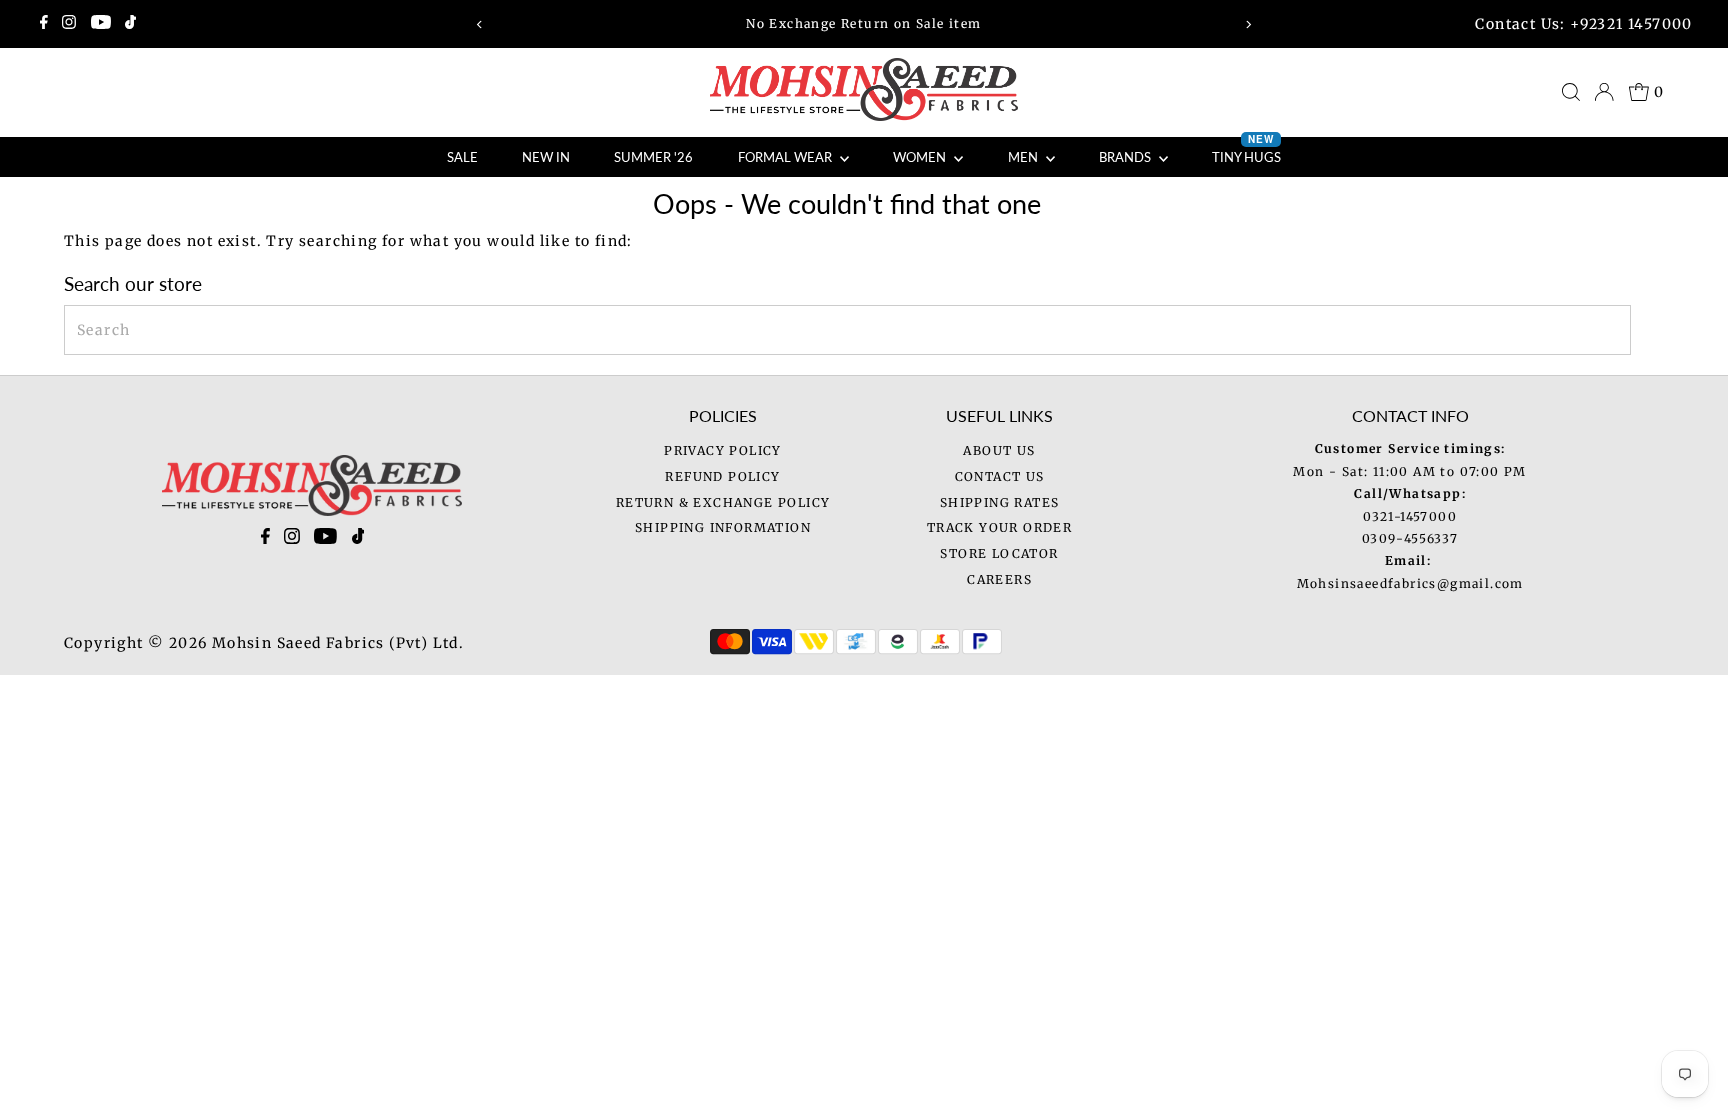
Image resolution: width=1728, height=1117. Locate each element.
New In (546, 157)
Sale (462, 157)
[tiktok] (358, 540)
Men (1024, 157)
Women (921, 157)
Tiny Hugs (1246, 151)
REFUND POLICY (722, 476)
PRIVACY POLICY (723, 450)
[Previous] (479, 24)
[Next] (1248, 24)
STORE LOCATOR (999, 553)
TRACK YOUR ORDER (999, 527)
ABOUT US (999, 450)
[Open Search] (1571, 92)
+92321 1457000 (1631, 24)
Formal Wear (786, 157)
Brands (1126, 157)
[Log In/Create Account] (1604, 92)
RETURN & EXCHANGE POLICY (723, 502)
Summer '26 (653, 157)
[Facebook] (44, 24)
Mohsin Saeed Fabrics (298, 643)
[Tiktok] (130, 24)
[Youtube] (101, 24)
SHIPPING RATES (1000, 502)
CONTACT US (1000, 476)
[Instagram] (69, 24)
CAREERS (999, 579)
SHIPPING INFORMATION (723, 527)
